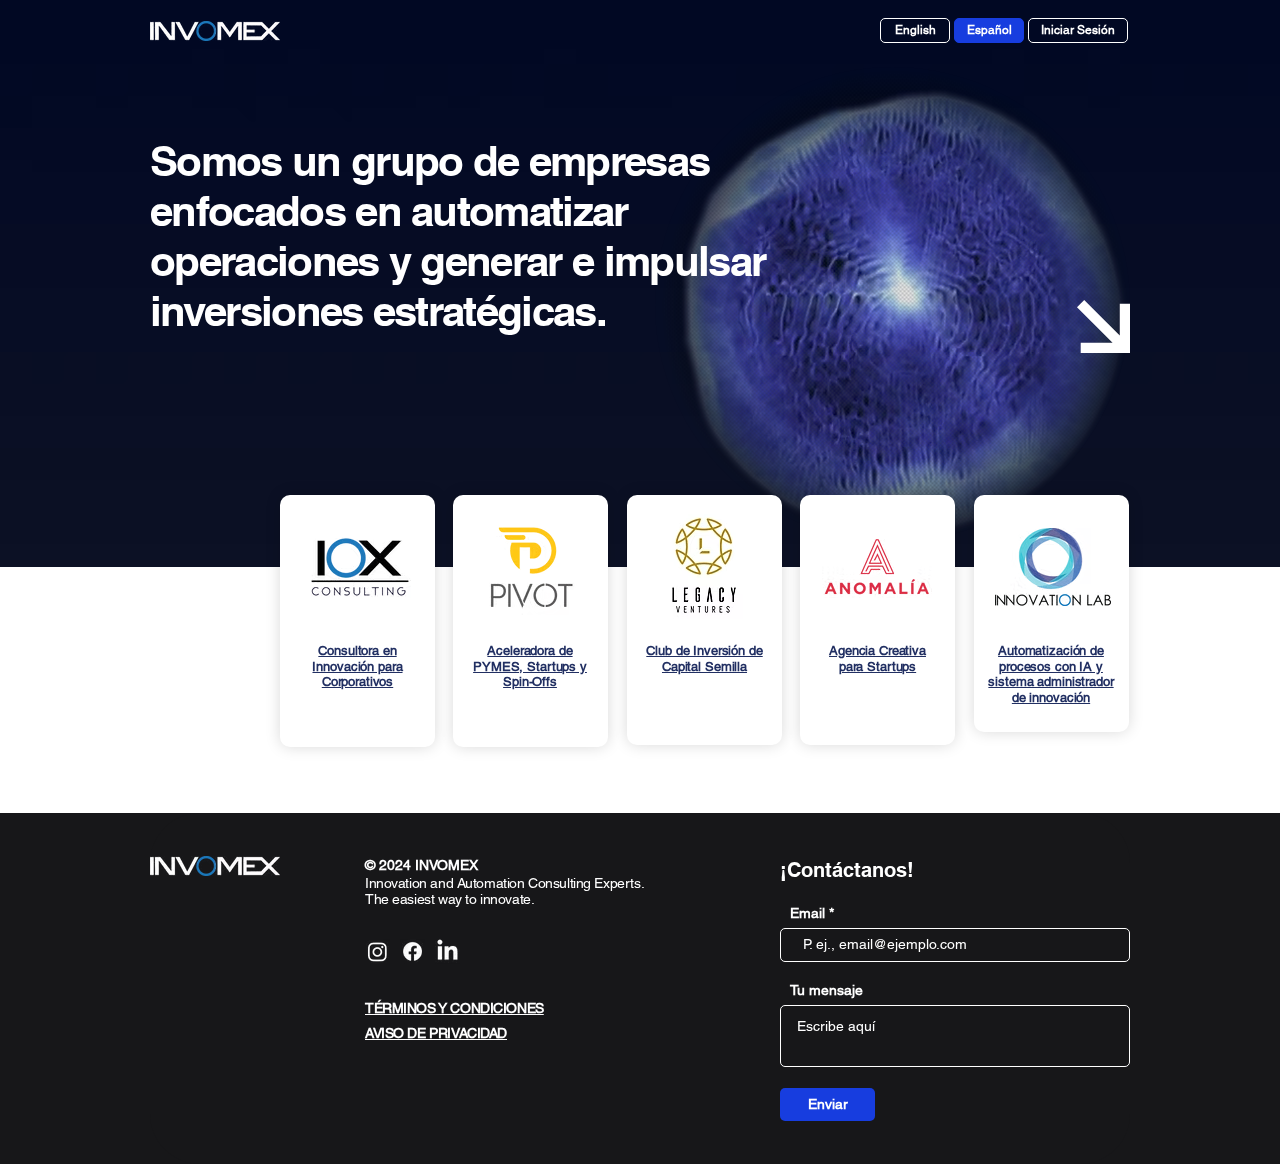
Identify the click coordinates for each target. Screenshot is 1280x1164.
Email (807, 913)
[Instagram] (377, 951)
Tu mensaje (826, 990)
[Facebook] (412, 951)
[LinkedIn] (447, 951)
